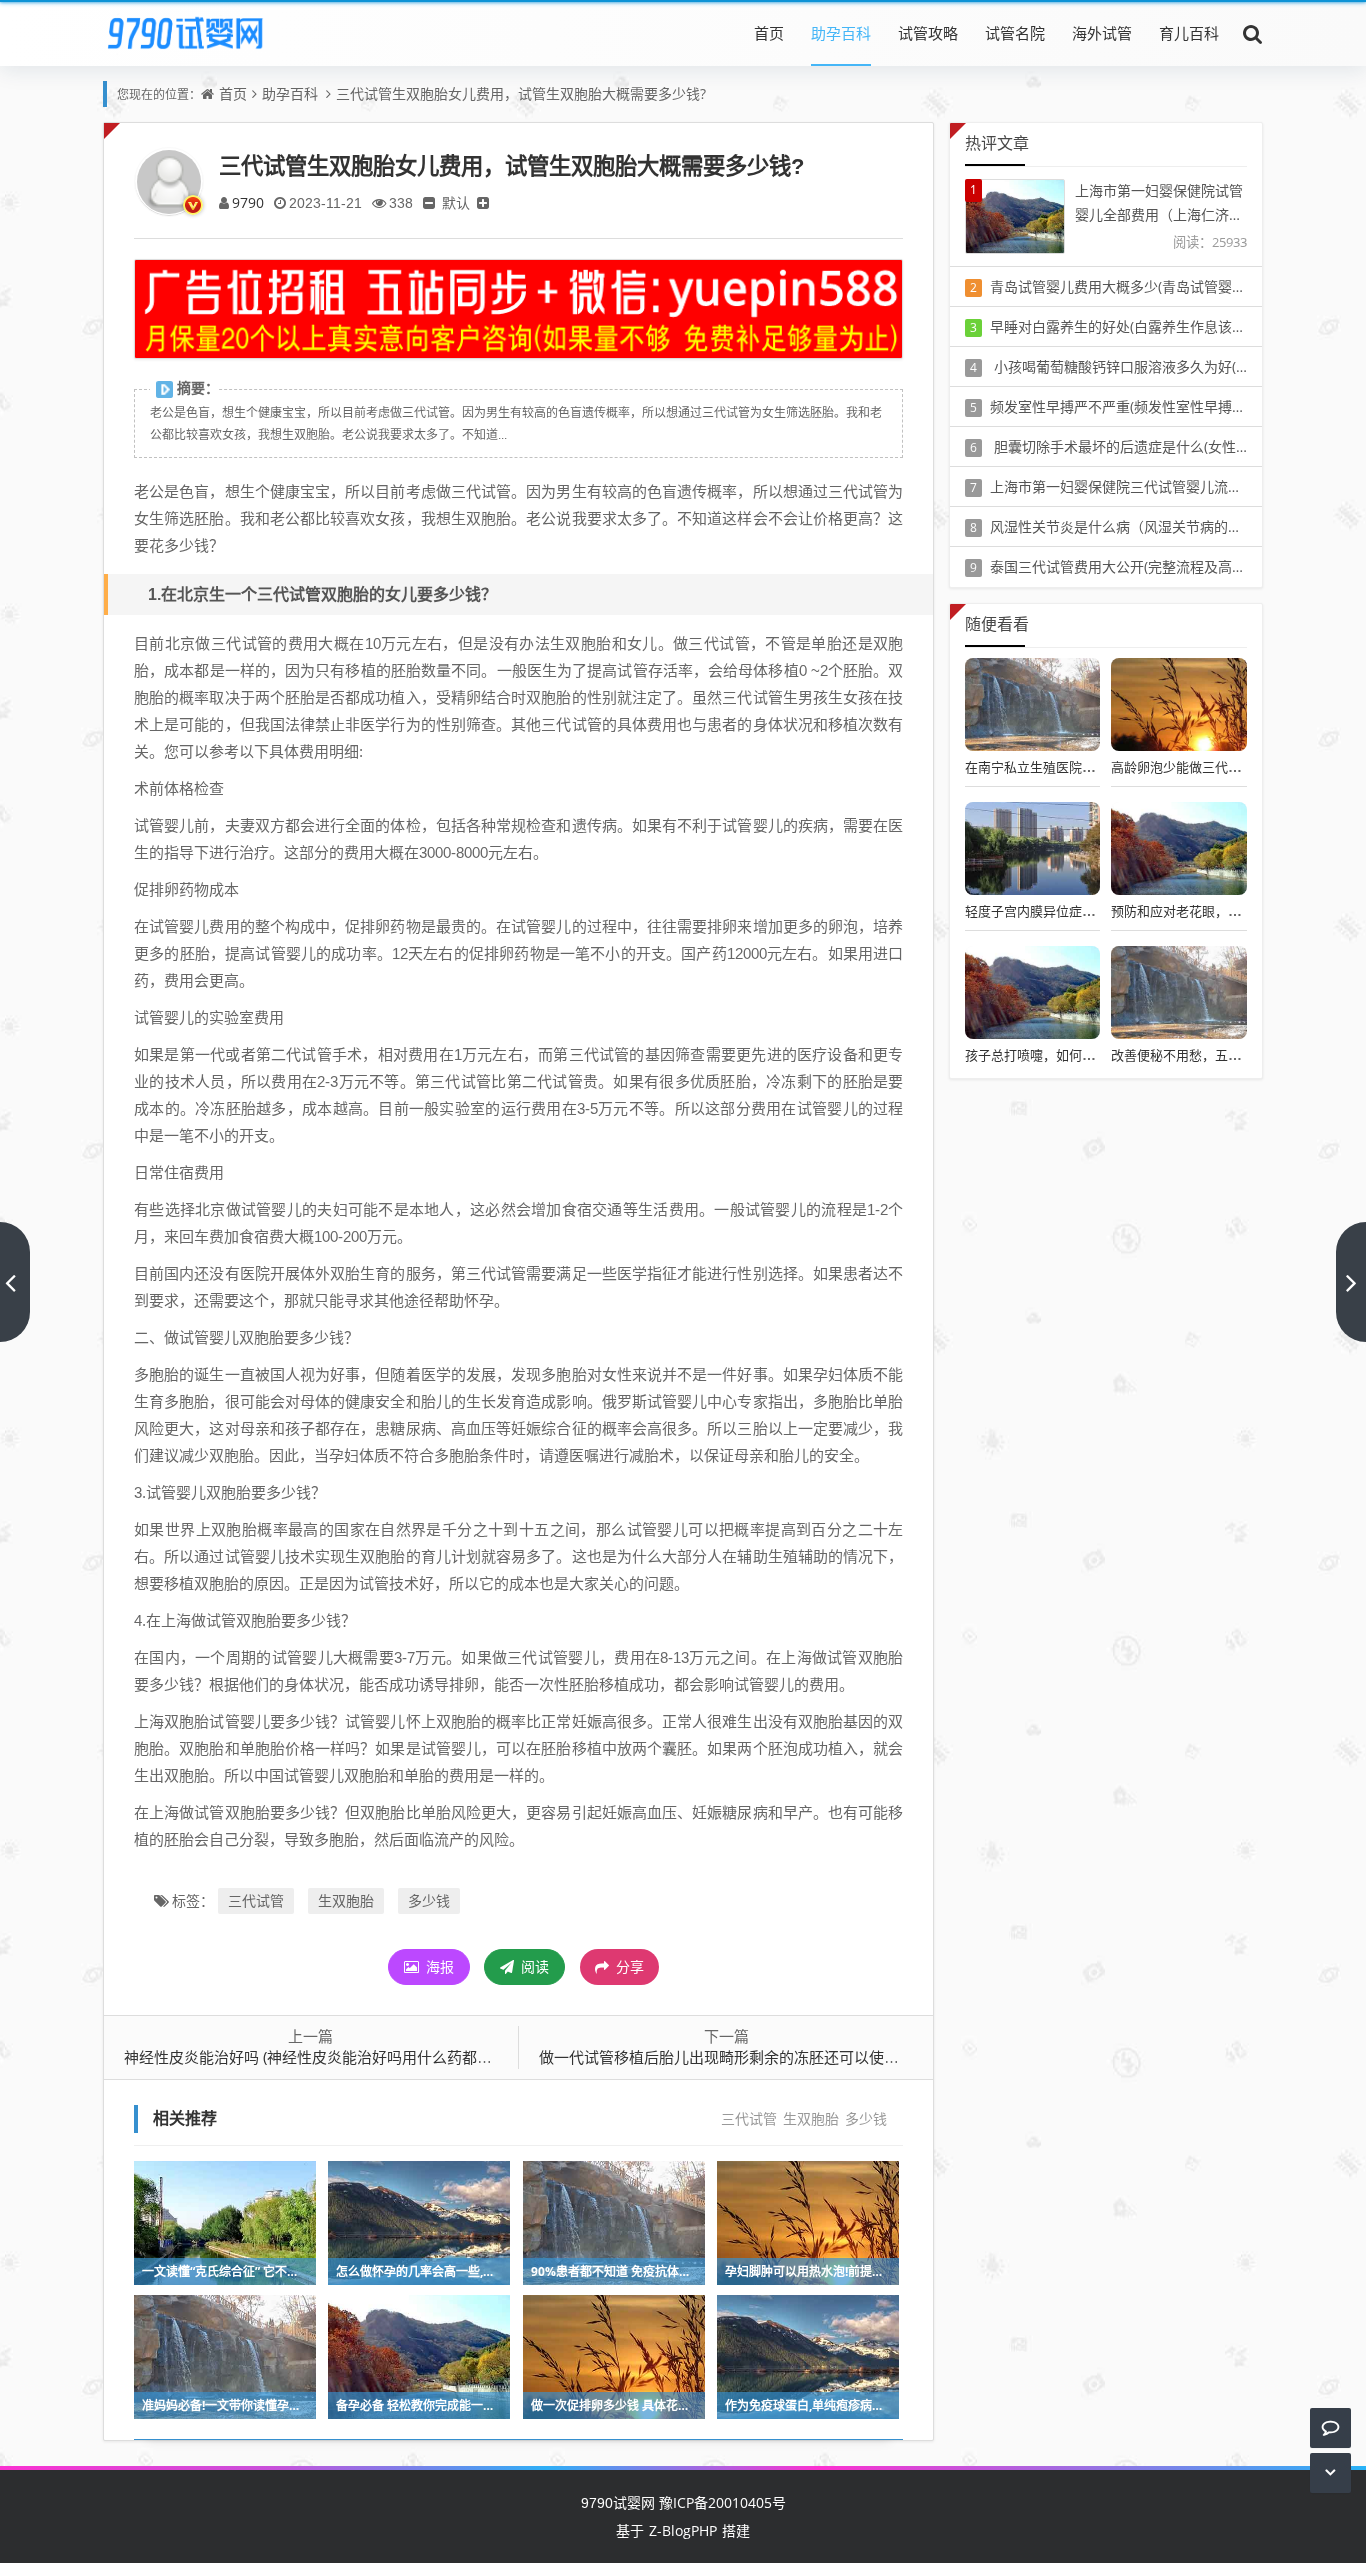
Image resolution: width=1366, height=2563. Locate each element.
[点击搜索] (1253, 33)
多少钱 (429, 1900)
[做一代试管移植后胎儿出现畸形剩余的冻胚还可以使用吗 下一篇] (1351, 1282)
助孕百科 (841, 33)
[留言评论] (1330, 2427)
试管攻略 (928, 33)
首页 (769, 33)
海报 (438, 1966)
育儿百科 (1189, 33)
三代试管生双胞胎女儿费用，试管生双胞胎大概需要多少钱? (521, 93)
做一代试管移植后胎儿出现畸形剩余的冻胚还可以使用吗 (726, 2057)
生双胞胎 (346, 1900)
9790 (248, 202)
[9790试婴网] (199, 33)
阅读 (533, 1966)
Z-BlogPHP (683, 2530)
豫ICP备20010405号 (720, 2502)
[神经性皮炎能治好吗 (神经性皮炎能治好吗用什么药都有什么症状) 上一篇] (15, 1282)
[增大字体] (483, 202)
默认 (456, 202)
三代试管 (256, 1900)
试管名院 (1015, 33)
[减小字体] (429, 202)
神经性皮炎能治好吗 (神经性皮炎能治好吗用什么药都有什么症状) (340, 2057)
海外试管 (1102, 33)
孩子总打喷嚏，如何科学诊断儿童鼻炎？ (1082, 1055)
